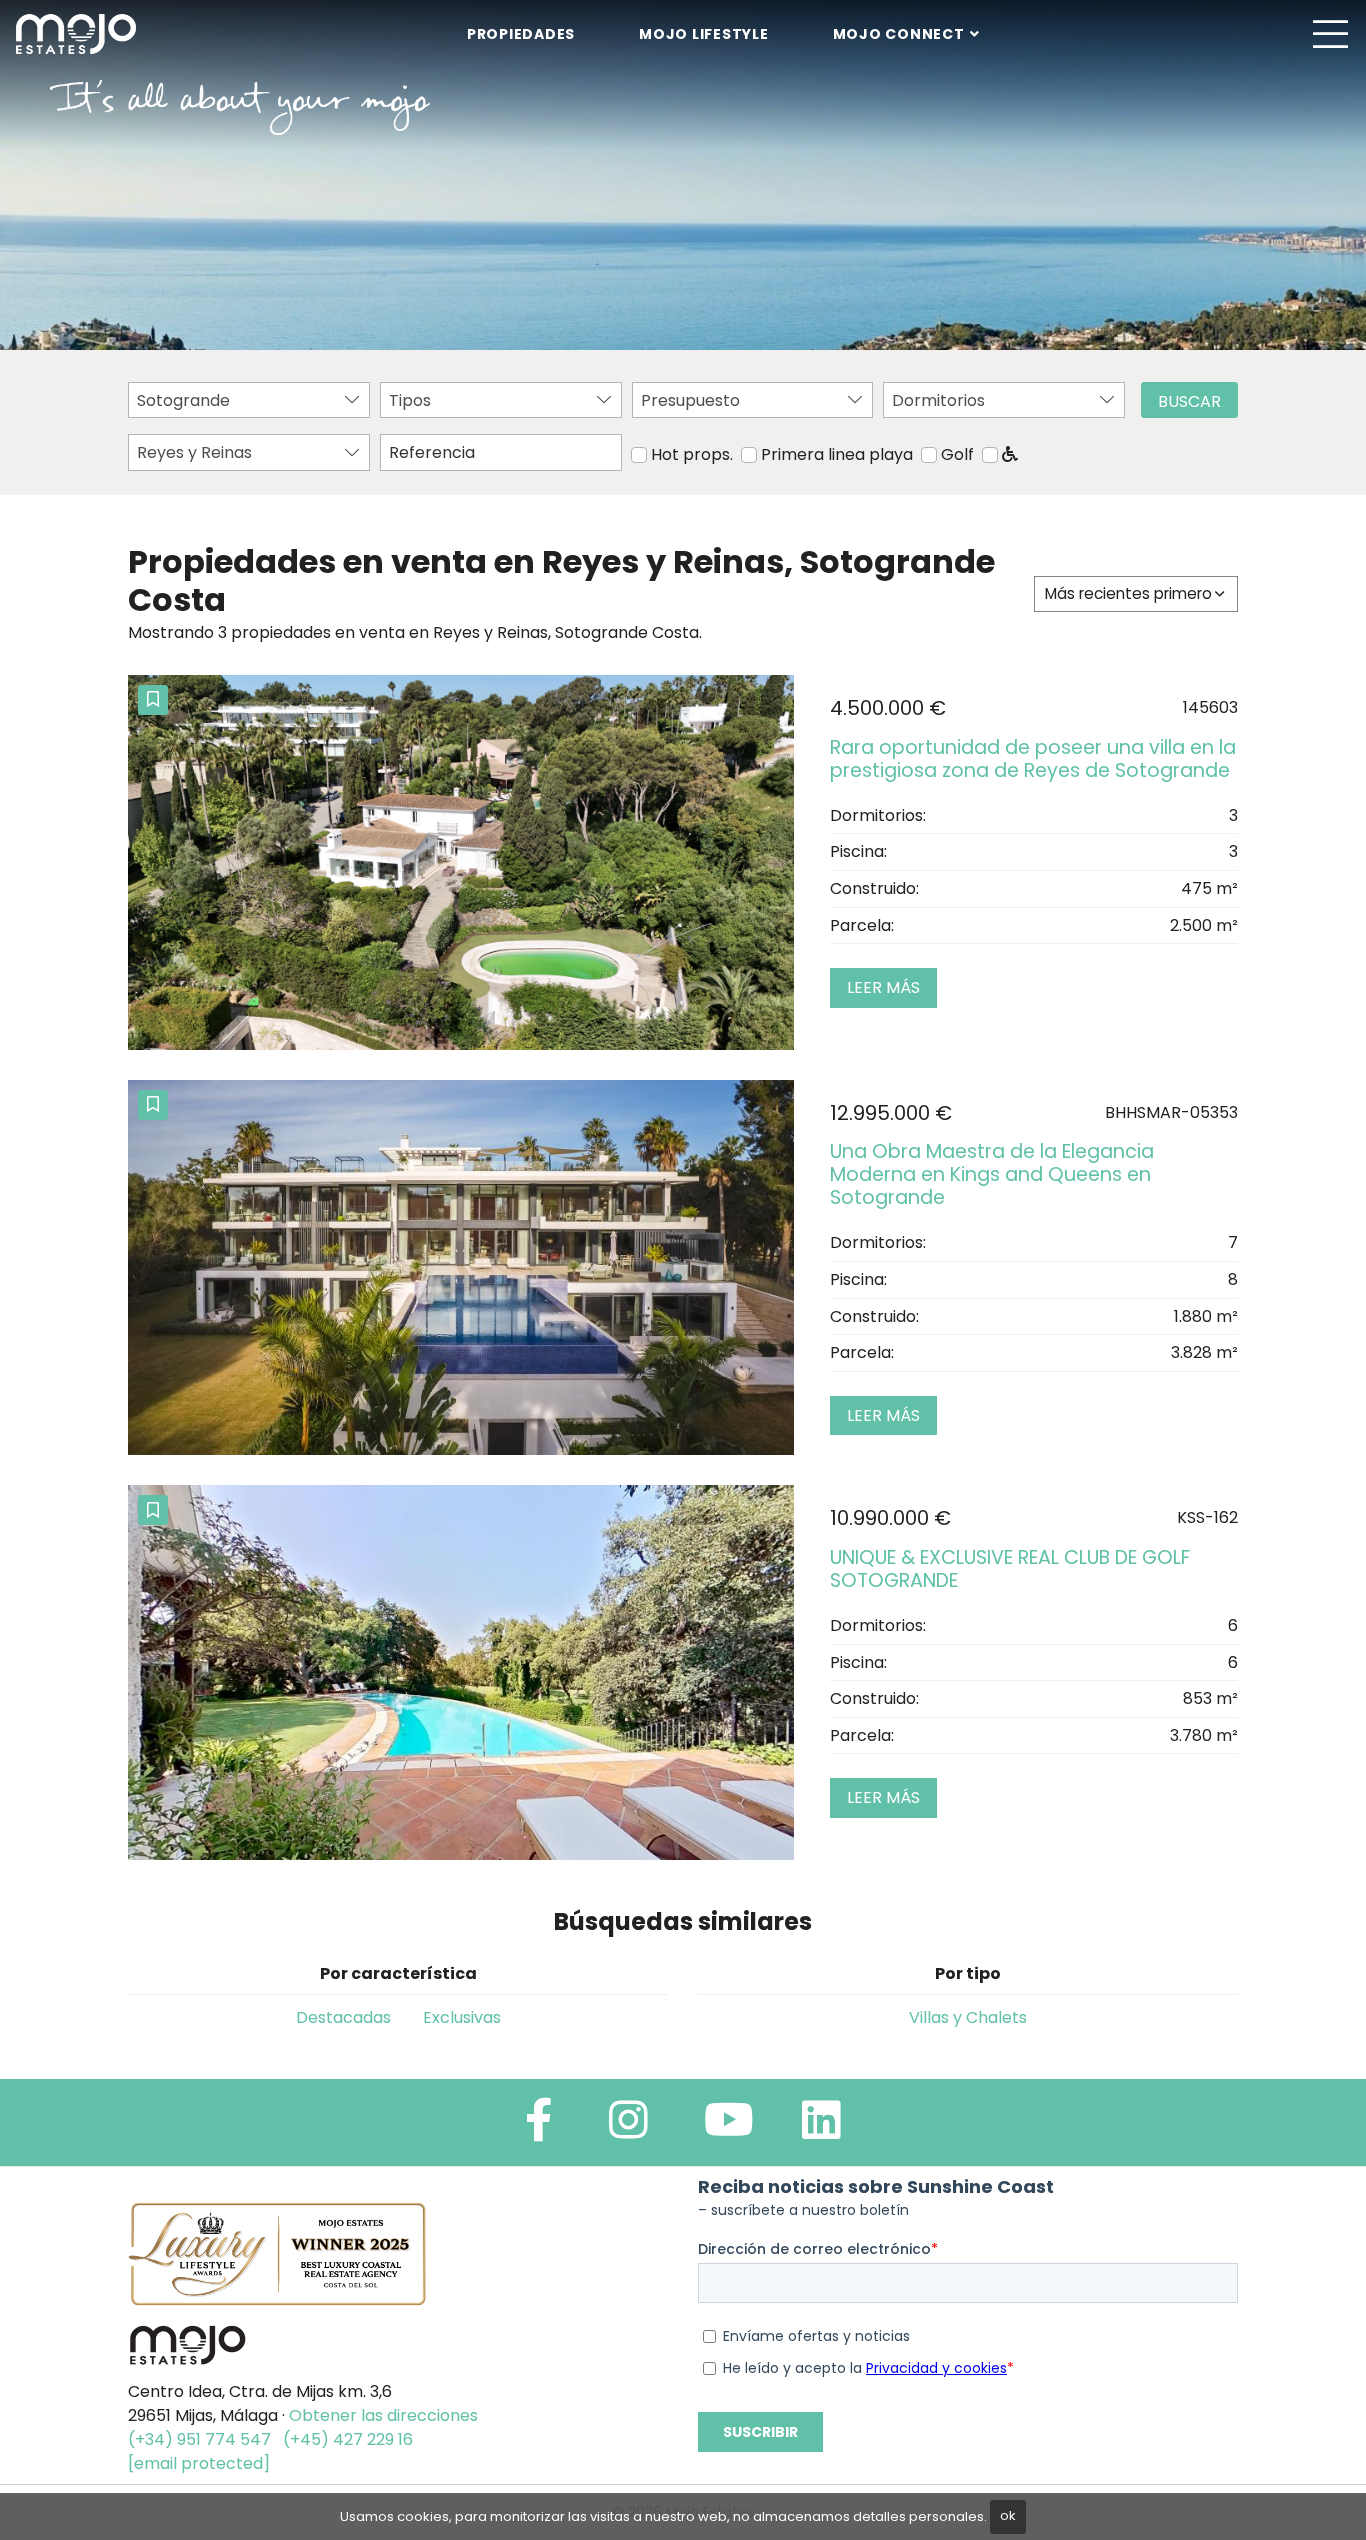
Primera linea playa (837, 454)
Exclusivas (462, 2017)
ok (1008, 2515)
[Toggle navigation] (1330, 34)
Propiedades (521, 34)
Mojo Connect (899, 34)
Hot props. (692, 454)
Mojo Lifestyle (704, 34)
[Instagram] (628, 2128)
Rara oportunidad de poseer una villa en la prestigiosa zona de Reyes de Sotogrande (1033, 759)
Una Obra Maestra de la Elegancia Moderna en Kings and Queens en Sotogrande (992, 1174)
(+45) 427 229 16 (348, 2439)
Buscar (1189, 401)
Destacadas (343, 2017)
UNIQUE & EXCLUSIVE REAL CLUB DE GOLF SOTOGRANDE (1010, 1569)
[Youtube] (729, 2128)
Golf (957, 454)
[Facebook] (539, 2128)
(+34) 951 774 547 (199, 2439)
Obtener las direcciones (383, 2415)
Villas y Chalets (968, 2017)
